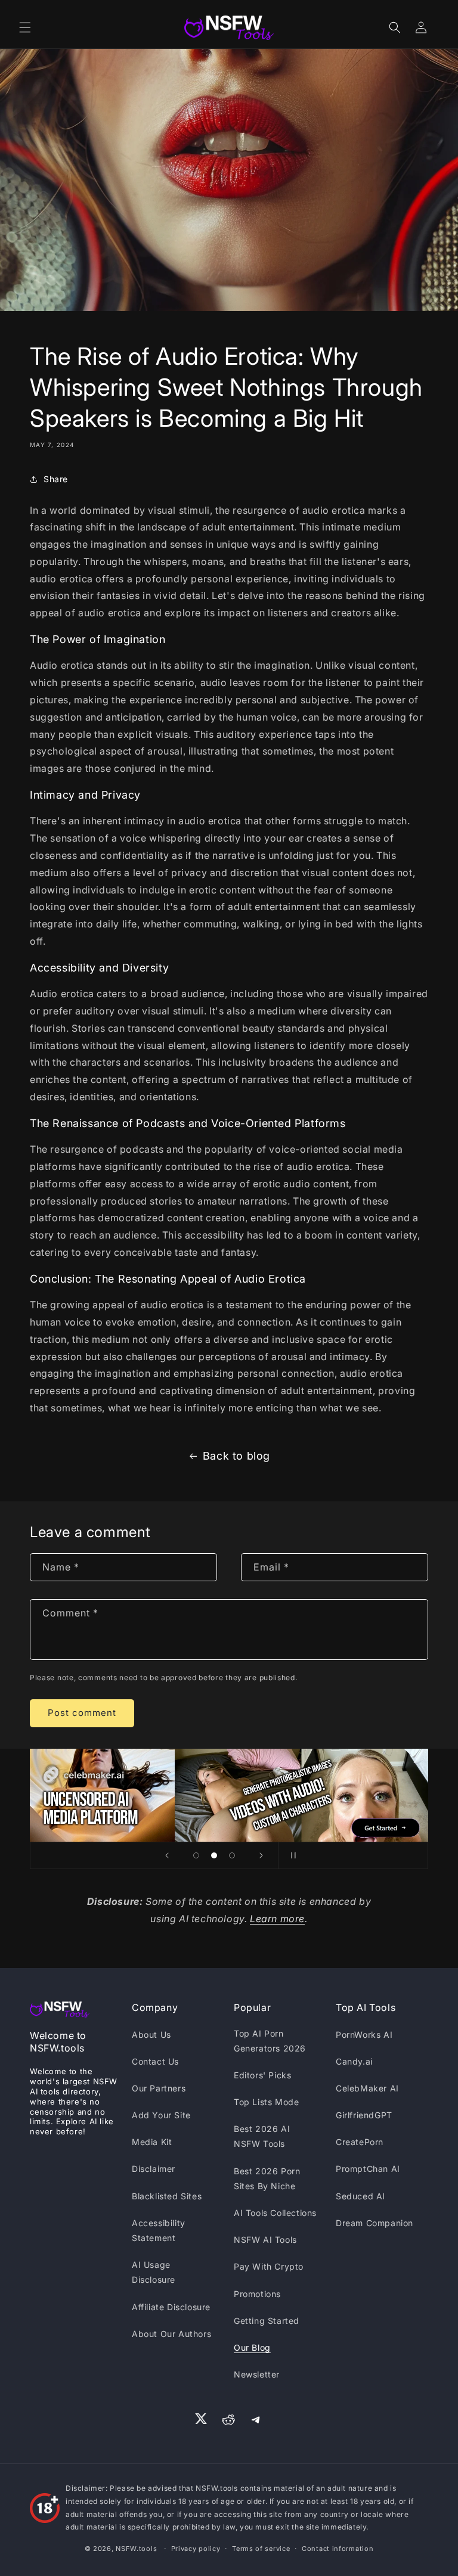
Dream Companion (375, 2223)
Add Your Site (161, 2115)
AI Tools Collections (275, 2213)
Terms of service (261, 2549)
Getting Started (267, 2321)
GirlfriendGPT (364, 2115)
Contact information (338, 2549)
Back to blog (236, 1456)
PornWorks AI (364, 2035)
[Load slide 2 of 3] (214, 1855)
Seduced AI (360, 2196)
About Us (151, 2035)
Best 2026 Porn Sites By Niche (267, 2178)
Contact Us (155, 2061)
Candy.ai (354, 2061)
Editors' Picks (262, 2075)
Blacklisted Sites (167, 2196)
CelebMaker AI (367, 2088)
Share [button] (56, 479)
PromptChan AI (368, 2169)
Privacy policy (196, 2549)
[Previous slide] (167, 1855)
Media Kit (152, 2142)
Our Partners (159, 2088)
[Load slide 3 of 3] (232, 1855)
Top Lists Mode (266, 2102)
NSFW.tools (136, 2549)
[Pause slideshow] (291, 1855)
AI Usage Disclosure (154, 2272)
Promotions (257, 2294)
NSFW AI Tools (265, 2240)
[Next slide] (261, 1855)
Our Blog (252, 2347)
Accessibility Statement (159, 2230)
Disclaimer (154, 2169)
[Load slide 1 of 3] (196, 1855)
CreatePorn (360, 2142)
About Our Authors (171, 2334)
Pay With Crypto (269, 2266)
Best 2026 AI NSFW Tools (262, 2136)
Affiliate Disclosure (171, 2307)
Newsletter (257, 2374)
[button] (25, 27)
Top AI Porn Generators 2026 (270, 2041)
